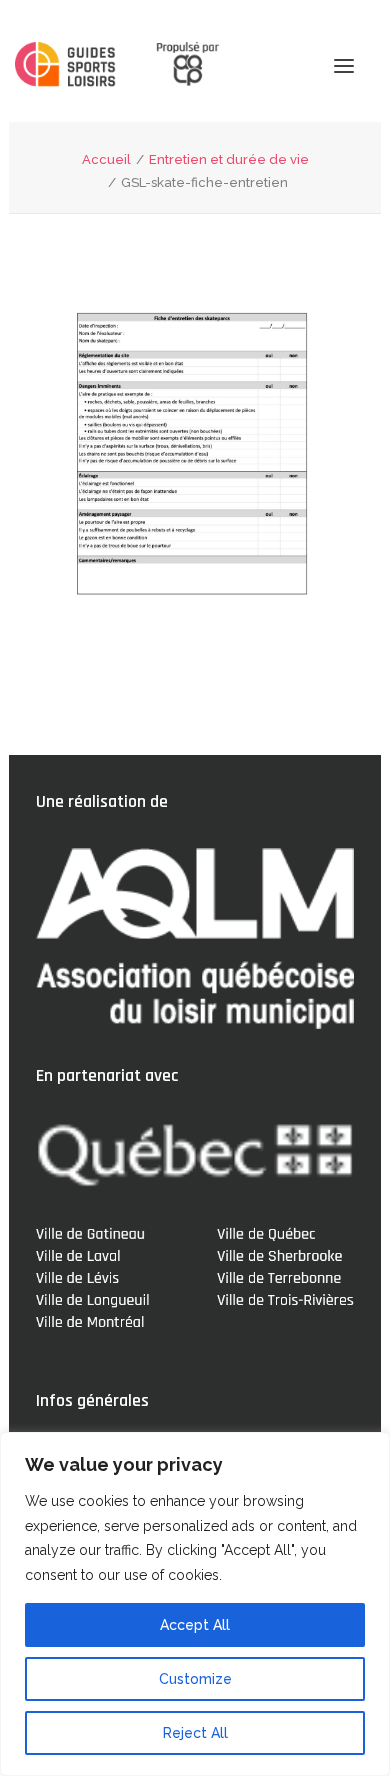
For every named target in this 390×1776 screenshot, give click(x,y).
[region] (195, 1604)
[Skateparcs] (67, 67)
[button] (344, 65)
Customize (195, 1679)
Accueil (106, 159)
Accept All (195, 1625)
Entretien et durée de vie (229, 159)
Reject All (195, 1733)
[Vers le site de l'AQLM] (176, 65)
